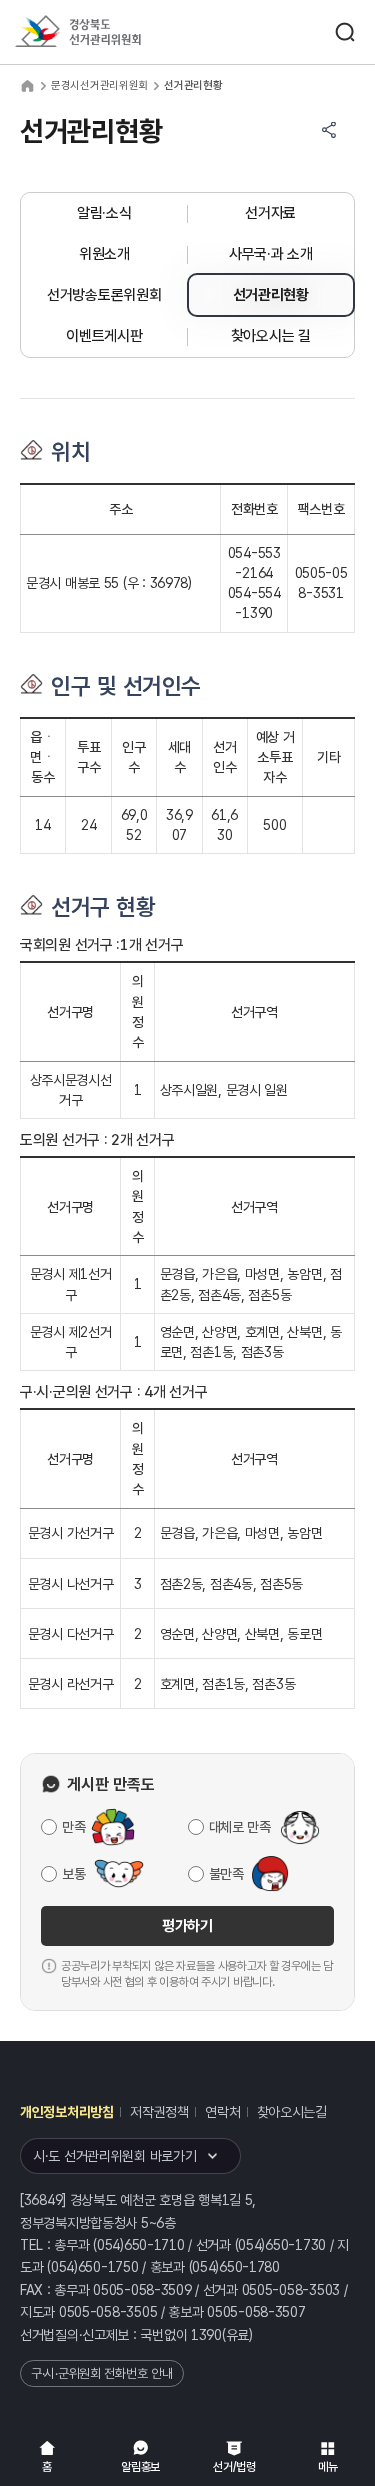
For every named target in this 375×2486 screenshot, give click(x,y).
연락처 (222, 2112)
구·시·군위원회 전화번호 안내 (102, 2373)
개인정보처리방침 (67, 2112)
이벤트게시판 (104, 336)
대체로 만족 (240, 1827)
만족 (73, 1827)
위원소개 (104, 254)
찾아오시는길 (292, 2112)
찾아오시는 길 (271, 336)
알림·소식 (104, 213)
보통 (73, 1874)
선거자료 (270, 213)
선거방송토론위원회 (104, 295)
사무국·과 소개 (271, 254)
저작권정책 (159, 2112)
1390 (206, 2335)
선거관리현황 (271, 295)
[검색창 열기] (345, 32)
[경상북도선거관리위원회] (115, 32)
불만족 (226, 1874)
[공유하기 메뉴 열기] (329, 130)
